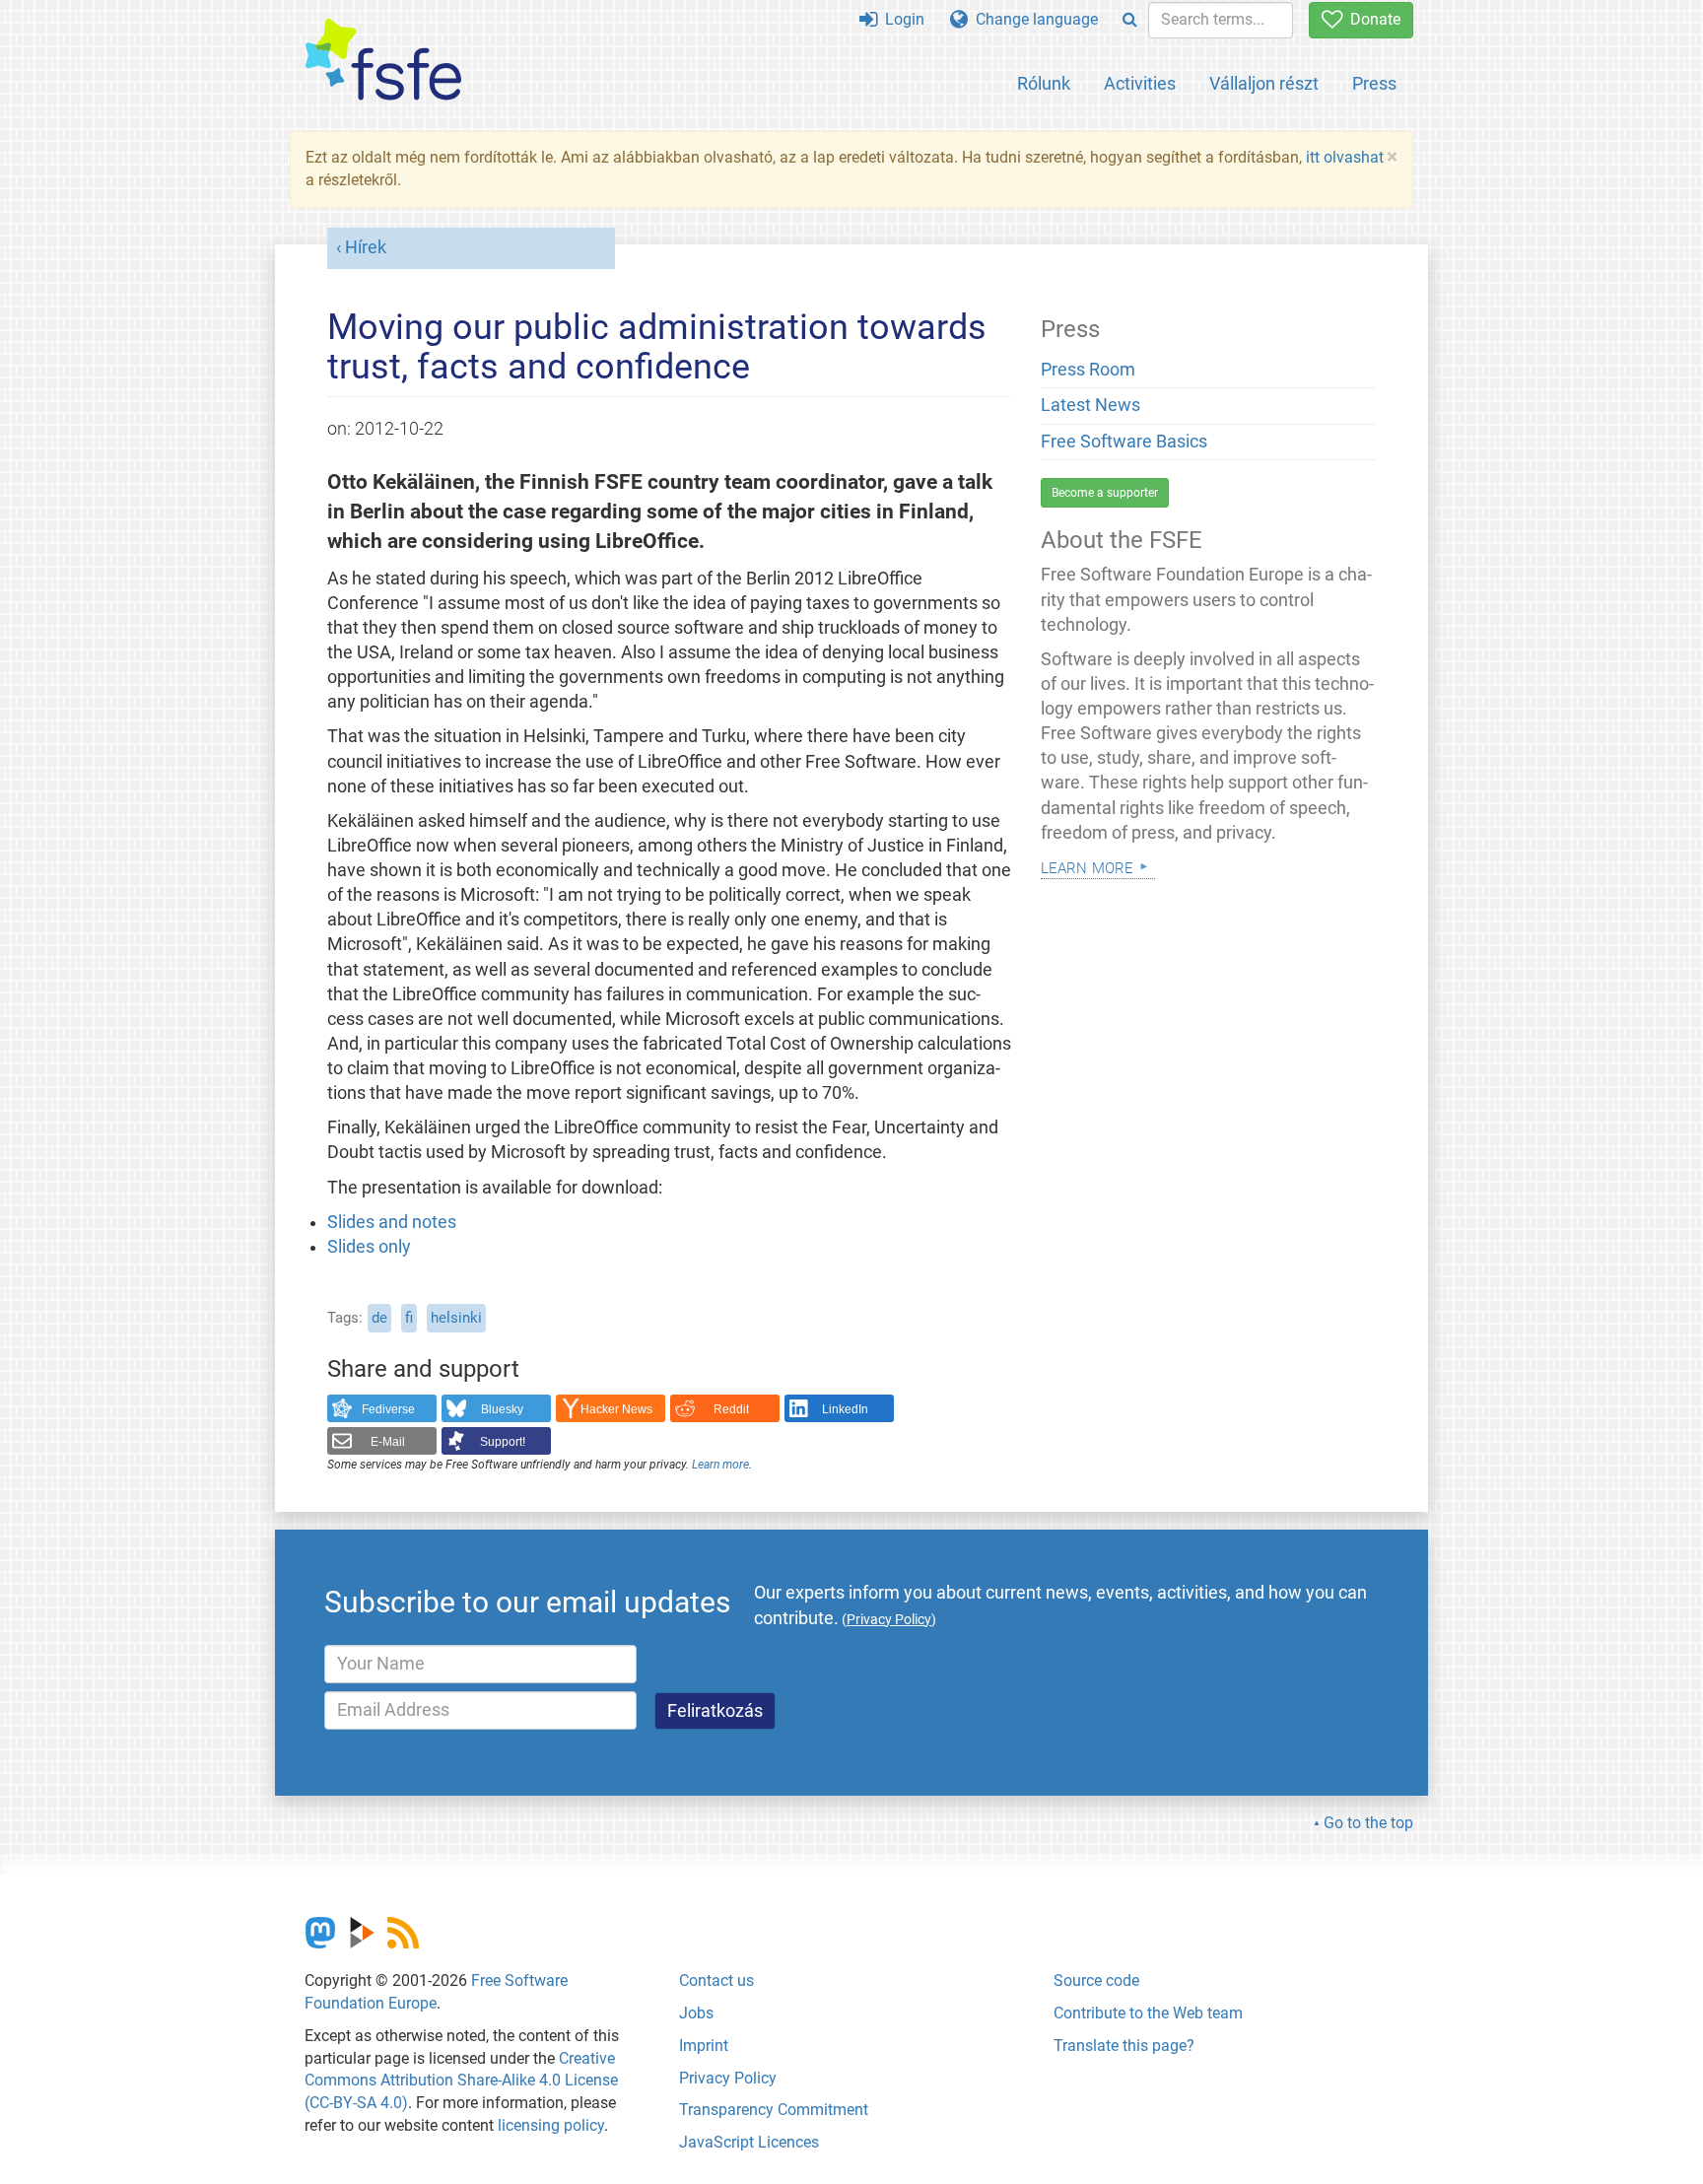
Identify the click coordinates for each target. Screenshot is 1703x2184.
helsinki (456, 1318)
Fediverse (388, 1409)
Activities (1140, 83)
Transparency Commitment (774, 2110)
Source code (1096, 1980)
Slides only (369, 1247)
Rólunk (1044, 83)
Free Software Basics (1124, 442)
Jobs (696, 2013)
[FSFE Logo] (383, 61)
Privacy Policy (728, 2078)
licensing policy (551, 2125)
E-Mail (388, 1442)
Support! (503, 1442)
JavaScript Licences (749, 2142)
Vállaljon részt (1264, 83)
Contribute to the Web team (1148, 2013)
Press (1374, 83)
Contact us (716, 1980)
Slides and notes (392, 1222)
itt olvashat (1345, 157)
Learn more (720, 1465)
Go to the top (1368, 1823)
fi (409, 1318)
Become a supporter (1105, 493)
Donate (1371, 19)
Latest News (1090, 405)
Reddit (731, 1409)
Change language (1033, 19)
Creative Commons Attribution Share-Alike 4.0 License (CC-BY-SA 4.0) (461, 2081)
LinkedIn (845, 1409)
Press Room (1088, 370)
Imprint (704, 2046)
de (379, 1318)
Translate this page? (1124, 2046)
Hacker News (616, 1409)
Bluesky (502, 1409)
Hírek (366, 247)
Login (901, 19)
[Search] (1130, 20)
